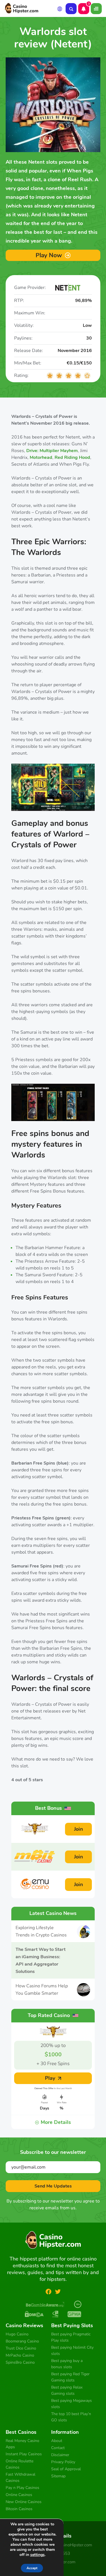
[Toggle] (96, 9)
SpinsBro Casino (20, 2362)
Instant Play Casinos (24, 2454)
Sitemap (58, 2476)
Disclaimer (60, 2455)
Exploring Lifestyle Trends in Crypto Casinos (41, 1931)
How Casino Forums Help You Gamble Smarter (42, 1990)
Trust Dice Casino (21, 2348)
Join (79, 1829)
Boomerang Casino (22, 2341)
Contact (58, 2448)
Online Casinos (20, 2495)
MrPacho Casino (20, 2355)
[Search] (71, 9)
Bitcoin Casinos (19, 2509)
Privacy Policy (63, 2462)
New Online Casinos (24, 2502)
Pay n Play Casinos (22, 2488)
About (57, 2441)
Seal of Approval (66, 2469)
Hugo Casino (17, 2334)
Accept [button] (32, 2568)
